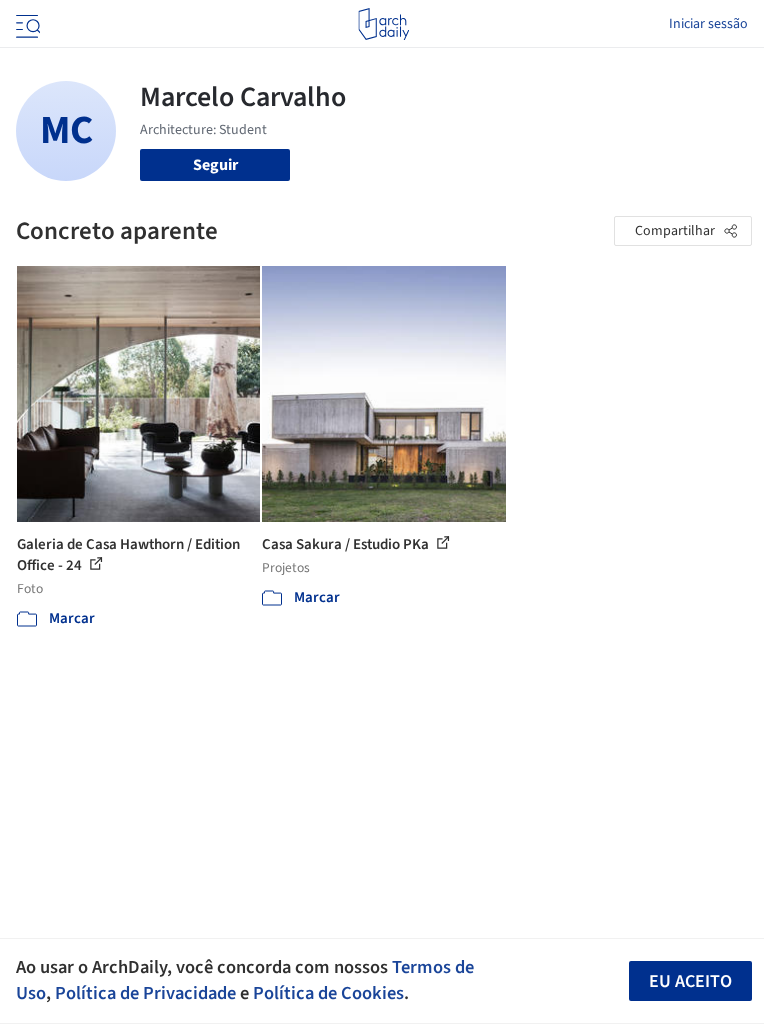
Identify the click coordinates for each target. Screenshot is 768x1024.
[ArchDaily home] (383, 24)
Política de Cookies (328, 993)
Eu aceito (690, 981)
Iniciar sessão (708, 24)
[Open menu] (26, 24)
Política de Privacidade (145, 993)
